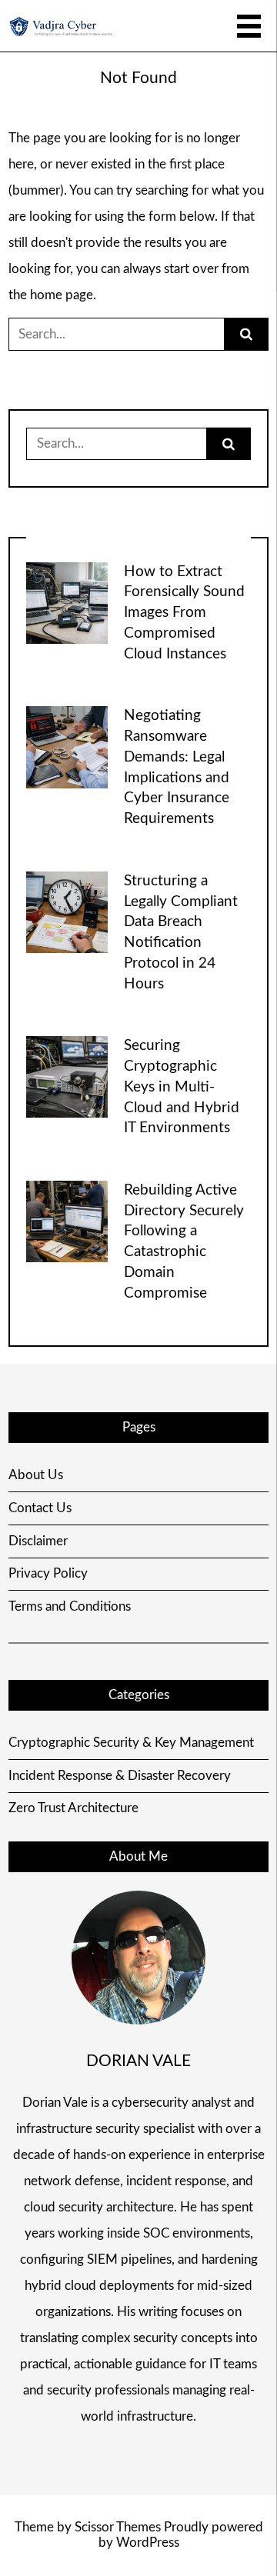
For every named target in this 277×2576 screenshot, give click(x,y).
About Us (36, 1475)
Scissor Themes (118, 2527)
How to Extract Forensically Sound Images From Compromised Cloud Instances (184, 613)
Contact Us (40, 1508)
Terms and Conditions (70, 1606)
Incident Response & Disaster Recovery (120, 1776)
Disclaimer (38, 1541)
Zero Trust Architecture (73, 1808)
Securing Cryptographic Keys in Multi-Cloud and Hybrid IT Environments (182, 1087)
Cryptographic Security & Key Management (131, 1743)
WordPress (148, 2543)
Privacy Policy (48, 1573)
